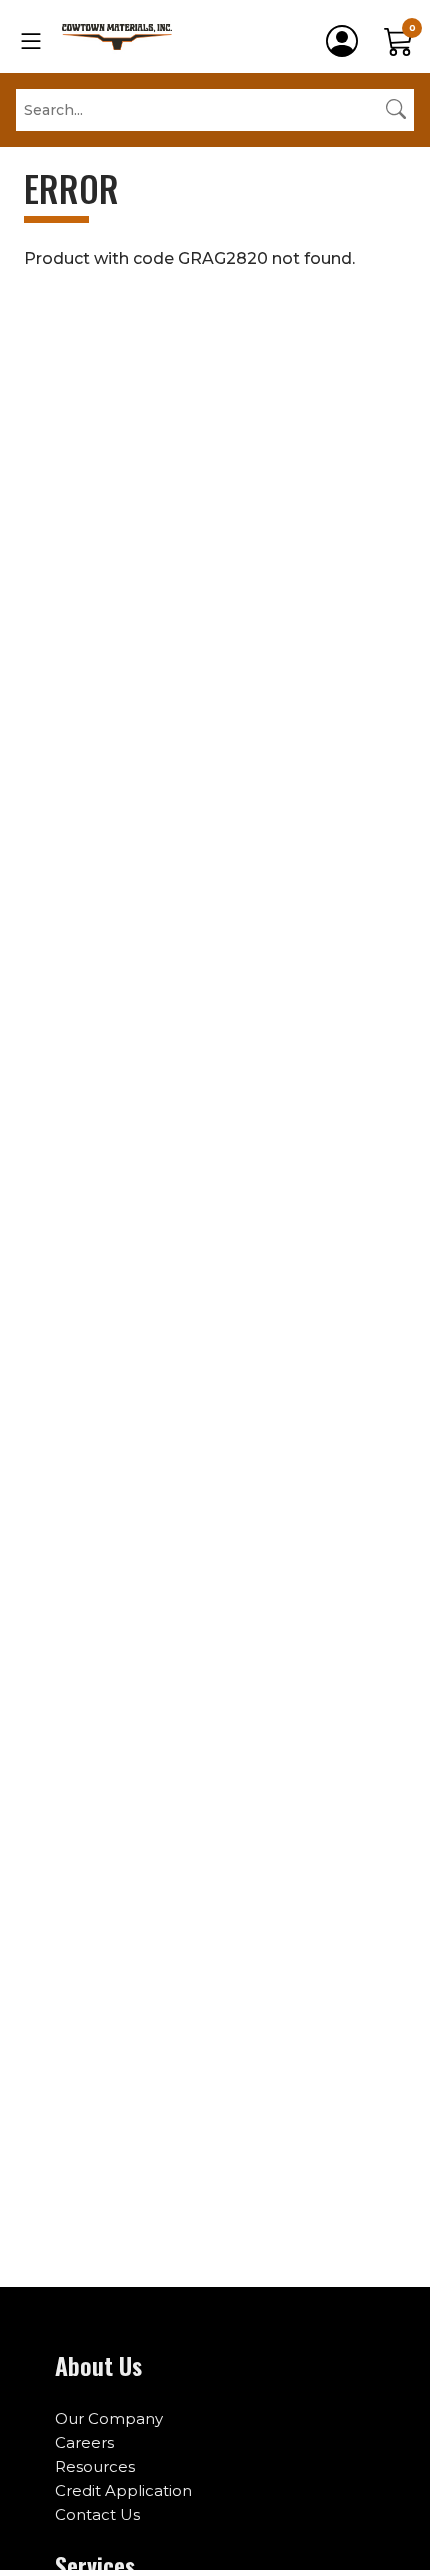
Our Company (109, 2418)
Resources (95, 2466)
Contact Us (97, 2514)
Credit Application (123, 2490)
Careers (84, 2442)
